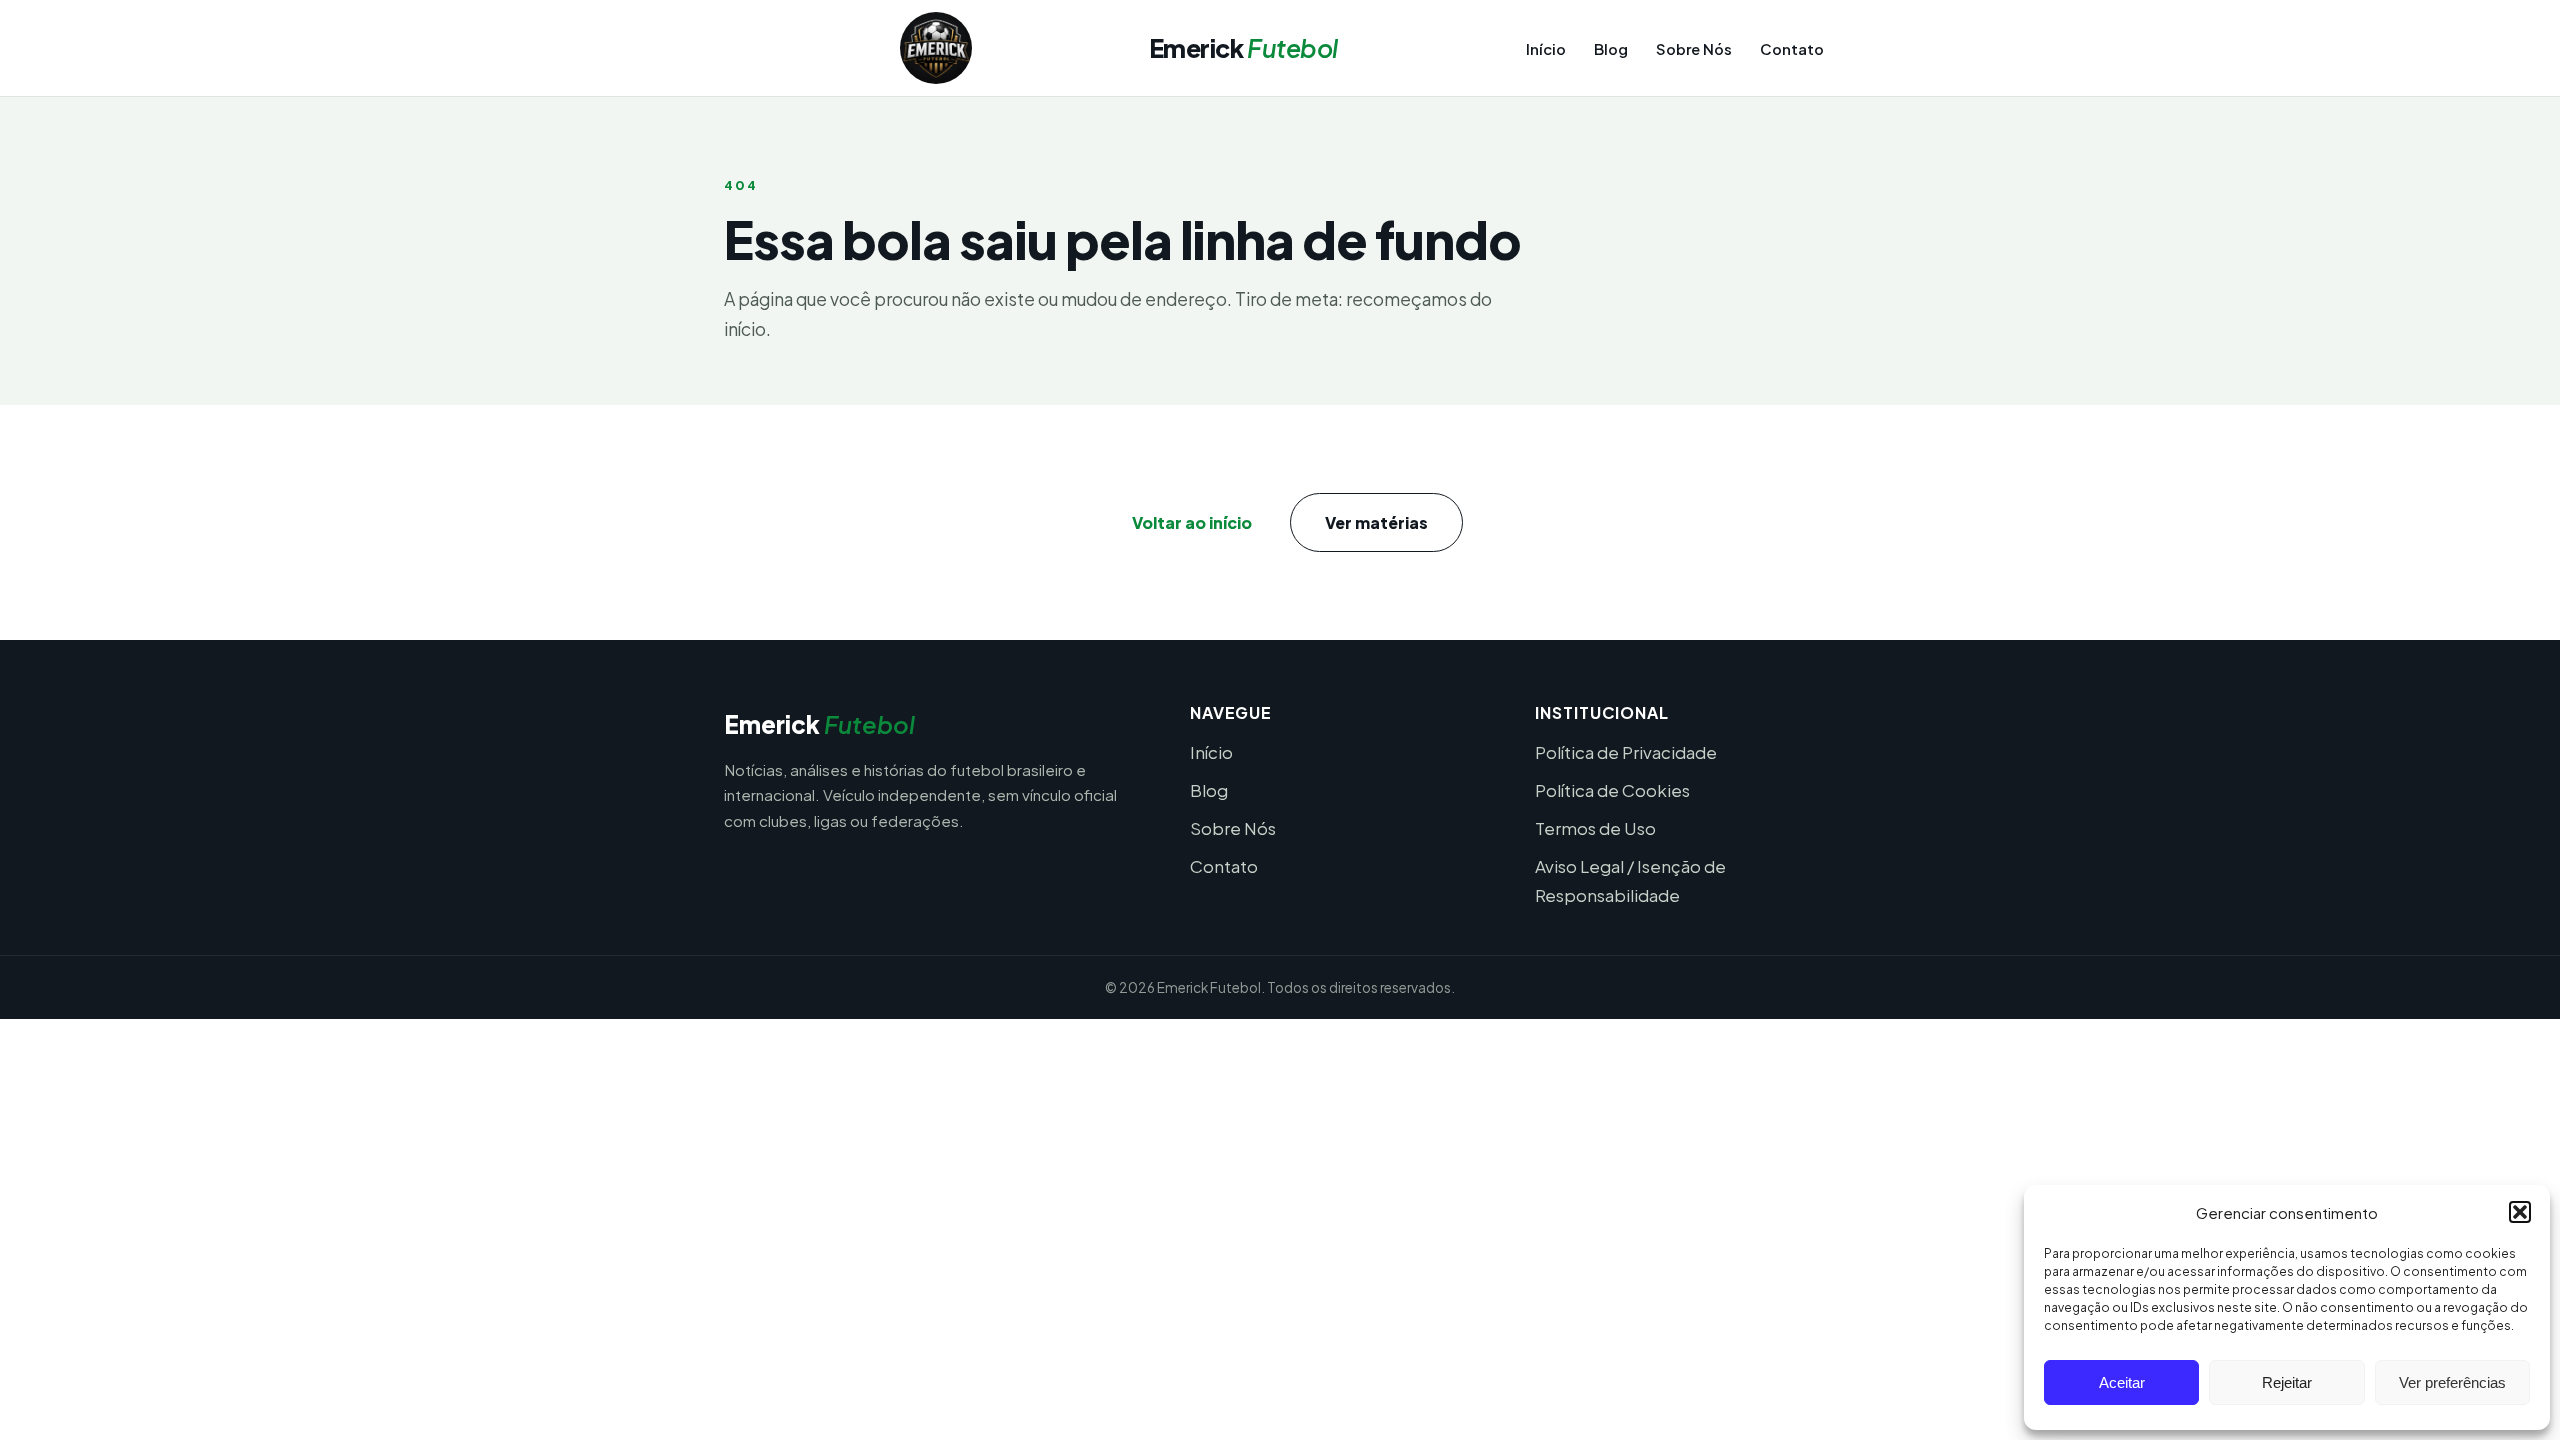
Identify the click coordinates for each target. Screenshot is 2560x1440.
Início (1546, 49)
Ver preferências (2452, 1382)
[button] (2520, 1212)
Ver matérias (1376, 522)
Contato (1792, 49)
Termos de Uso (1595, 828)
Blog (1611, 49)
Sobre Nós (1694, 49)
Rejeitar (2287, 1382)
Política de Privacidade (1626, 752)
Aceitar (2122, 1382)
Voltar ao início (1192, 522)
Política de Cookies (1612, 790)
